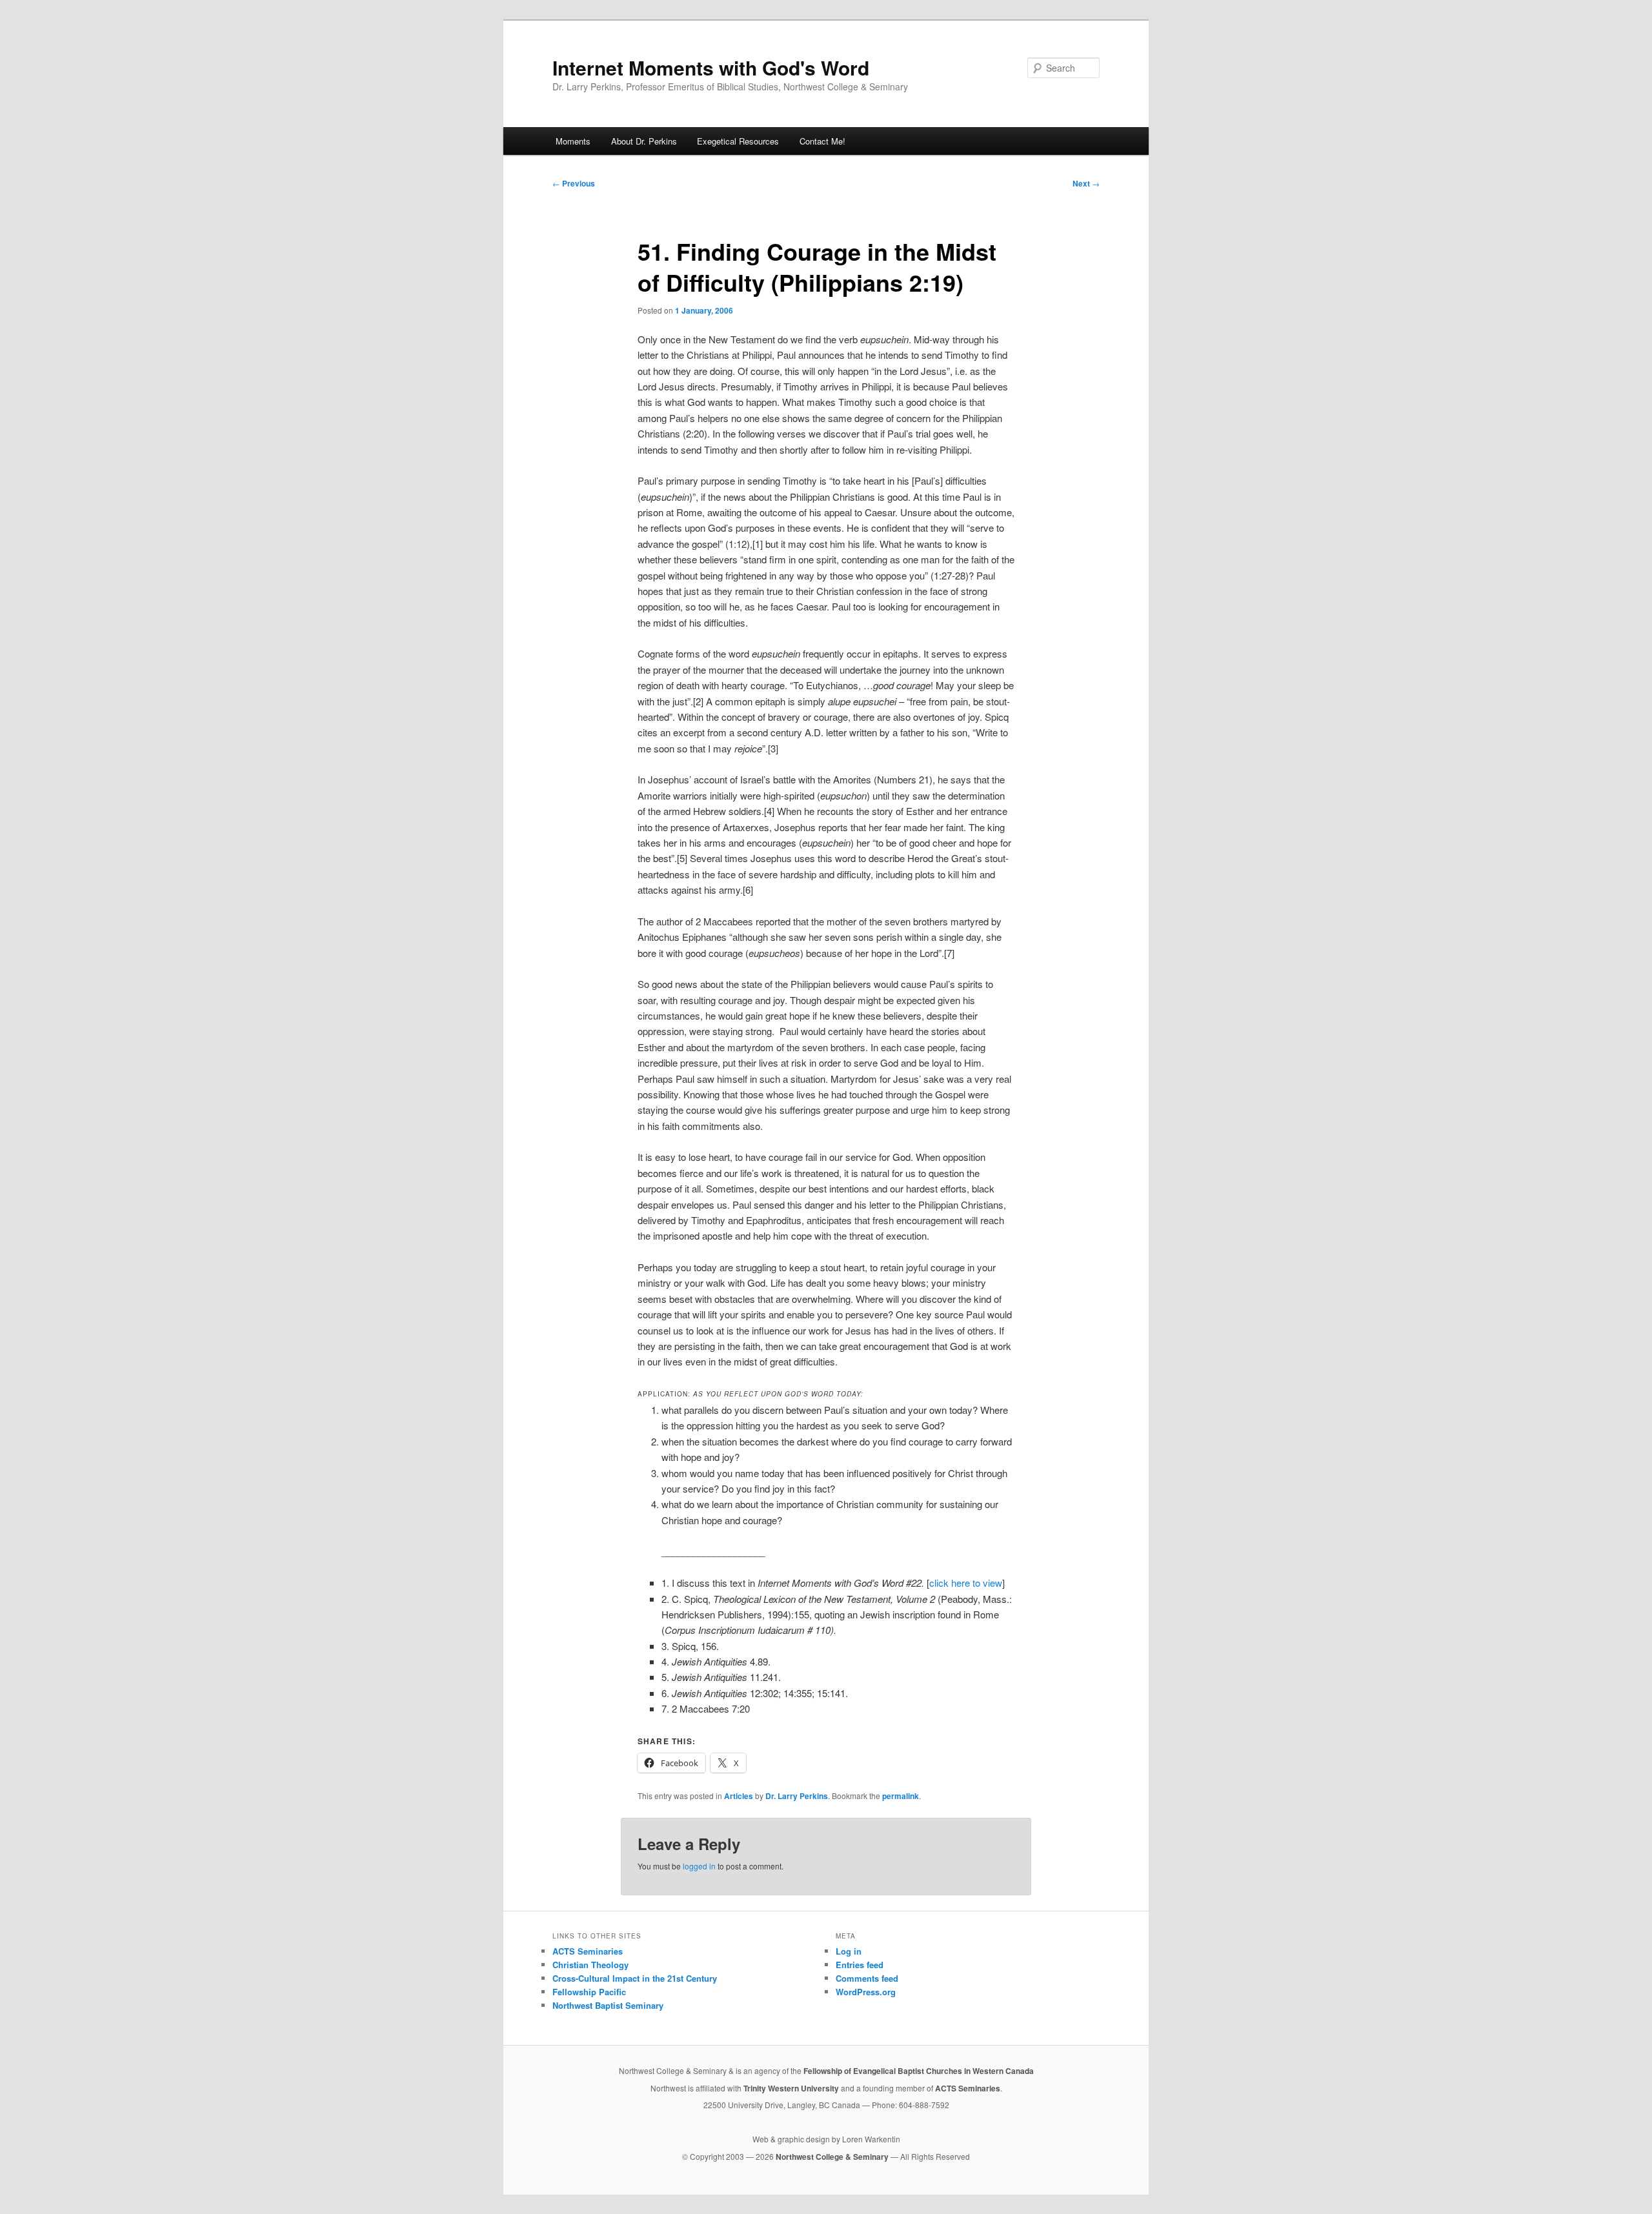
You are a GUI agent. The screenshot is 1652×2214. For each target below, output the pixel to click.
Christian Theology (590, 1965)
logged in (699, 1866)
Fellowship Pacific (589, 1992)
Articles (739, 1796)
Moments (573, 141)
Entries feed (860, 1965)
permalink (901, 1796)
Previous (574, 183)
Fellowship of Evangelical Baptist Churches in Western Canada (919, 2071)
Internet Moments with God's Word (711, 67)
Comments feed (867, 1978)
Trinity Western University (791, 2088)
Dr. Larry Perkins (797, 1796)
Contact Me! (822, 141)
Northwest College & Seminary (833, 2157)
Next (1086, 183)
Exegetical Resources (738, 141)
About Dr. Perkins (644, 141)
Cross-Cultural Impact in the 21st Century (635, 1978)
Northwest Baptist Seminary (608, 2005)
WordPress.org (866, 1992)
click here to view (966, 1583)
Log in (849, 1951)
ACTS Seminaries (588, 1951)
